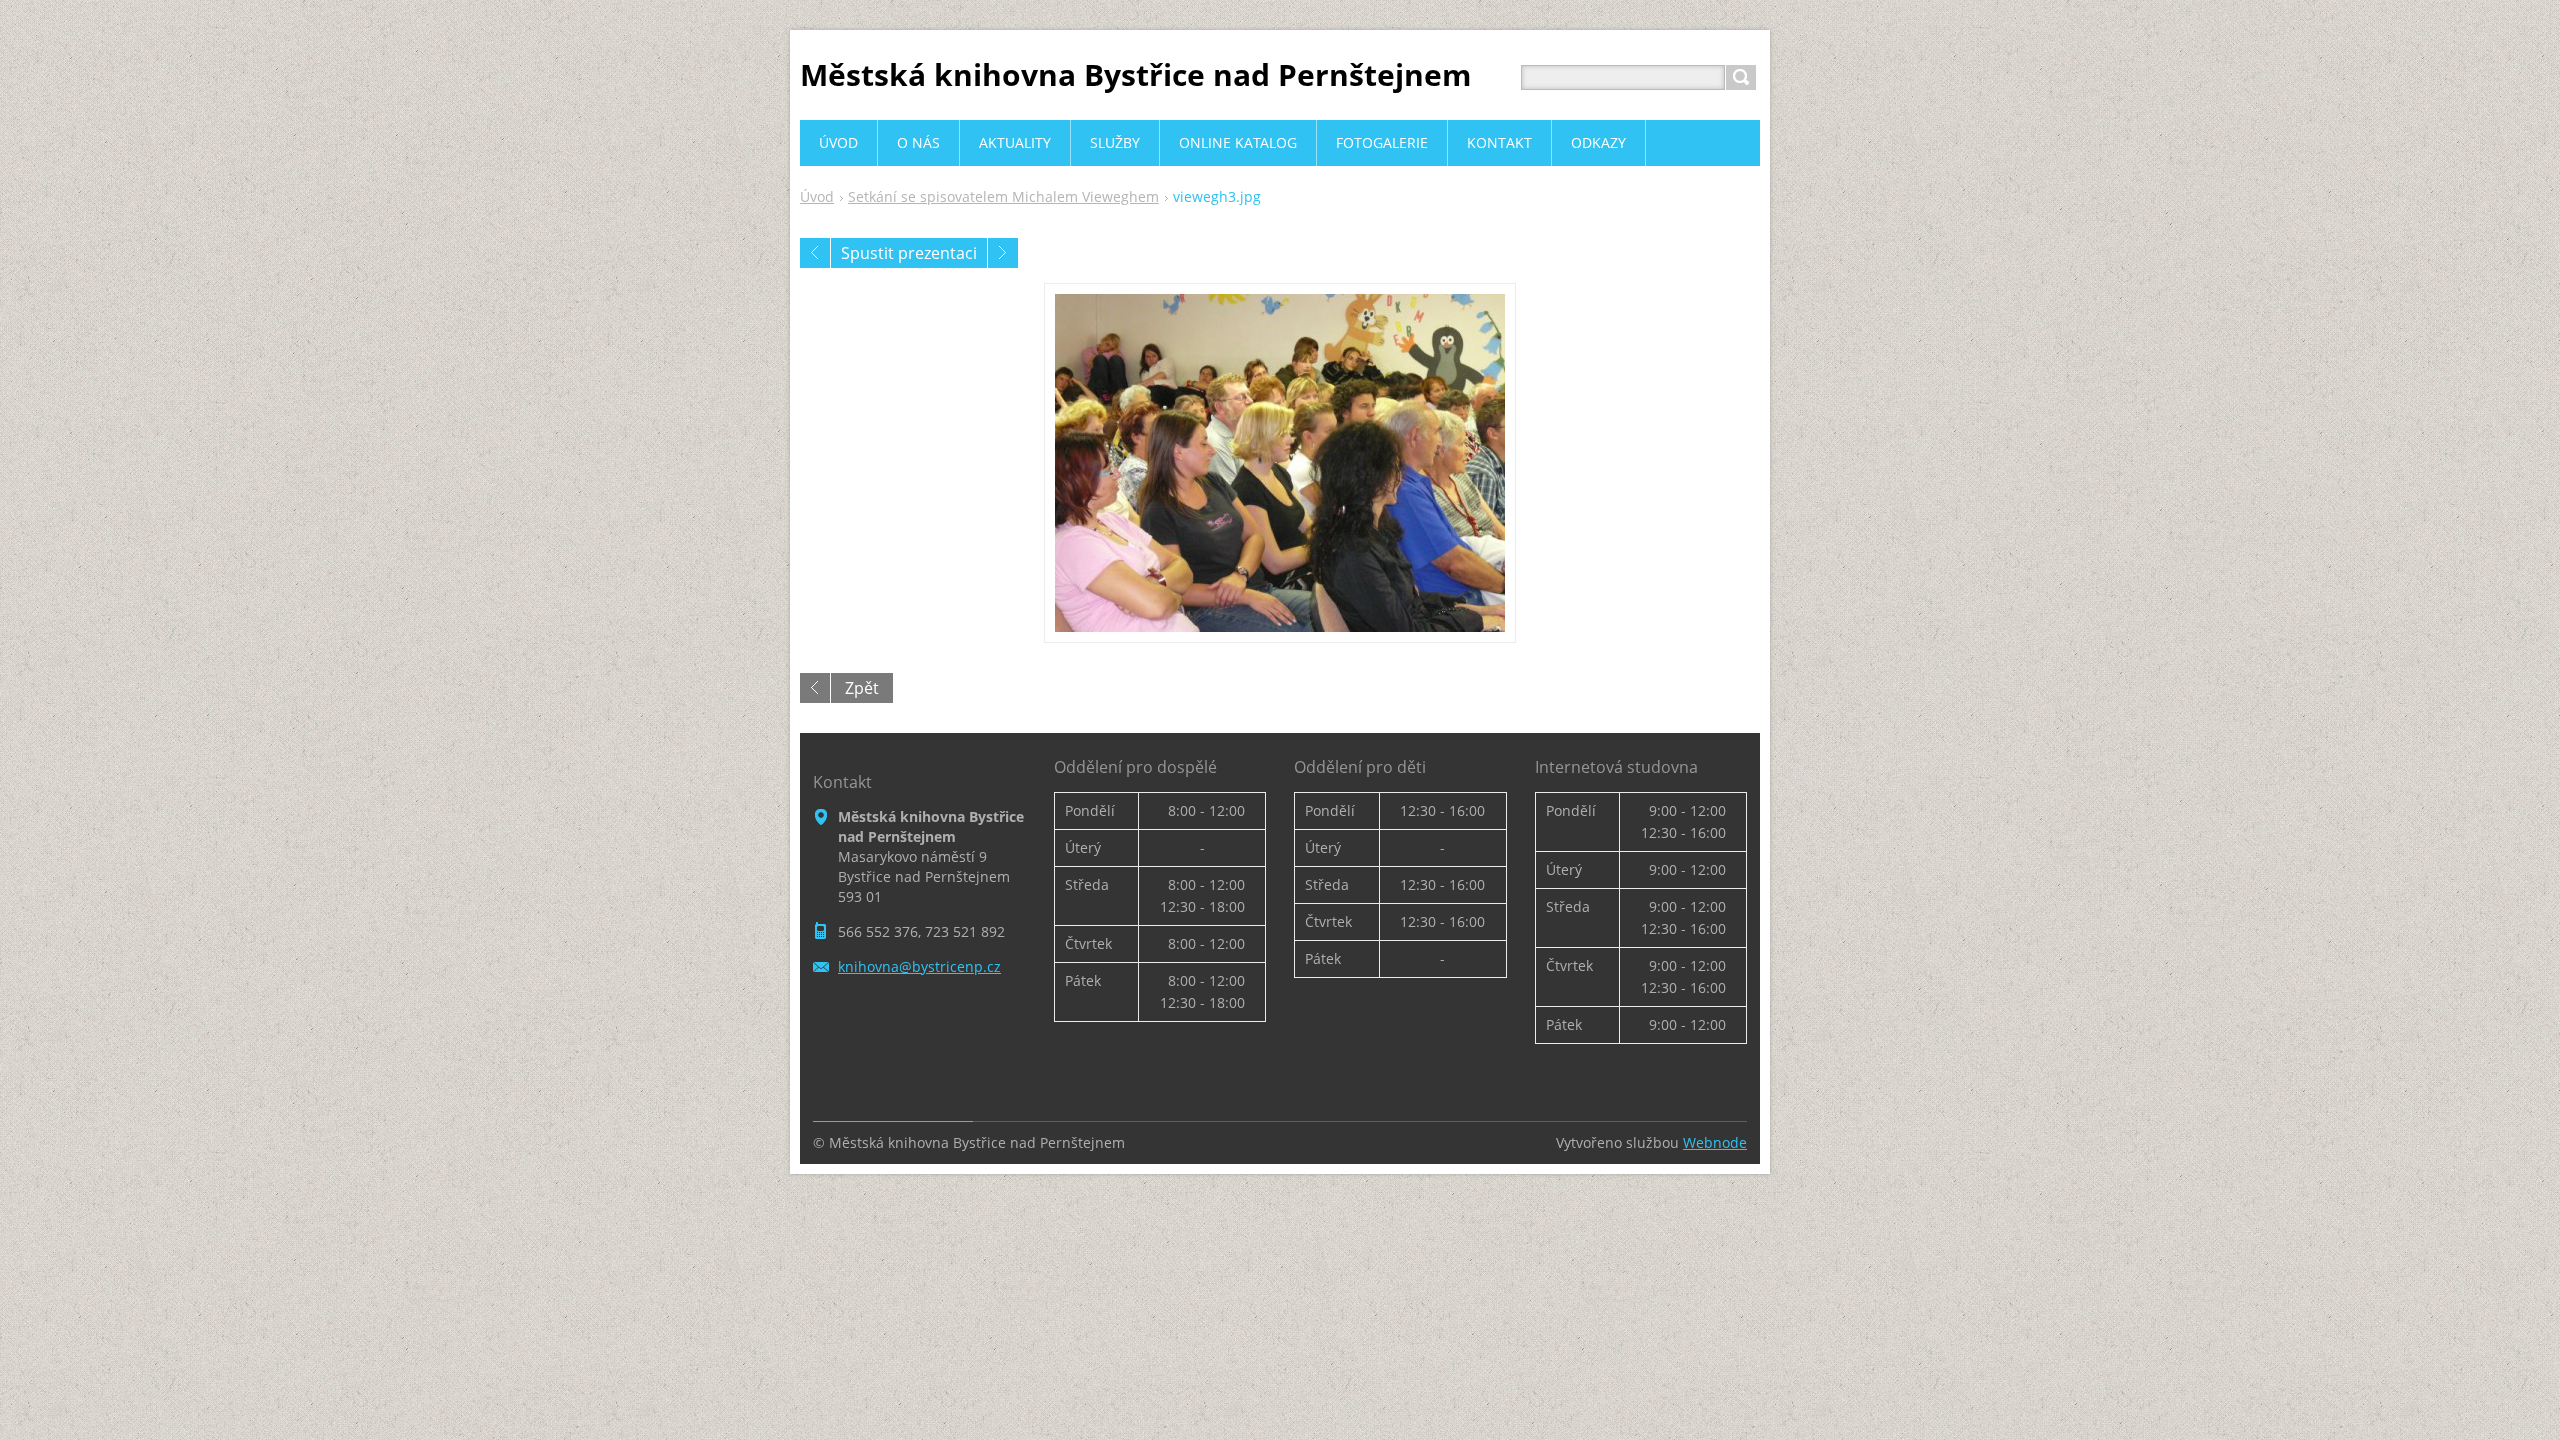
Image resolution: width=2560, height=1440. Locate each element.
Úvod (817, 196)
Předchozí (815, 253)
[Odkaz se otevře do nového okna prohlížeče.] (1280, 463)
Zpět (862, 688)
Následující (1003, 253)
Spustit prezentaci (909, 253)
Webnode (1715, 1142)
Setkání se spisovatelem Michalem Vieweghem (1003, 196)
